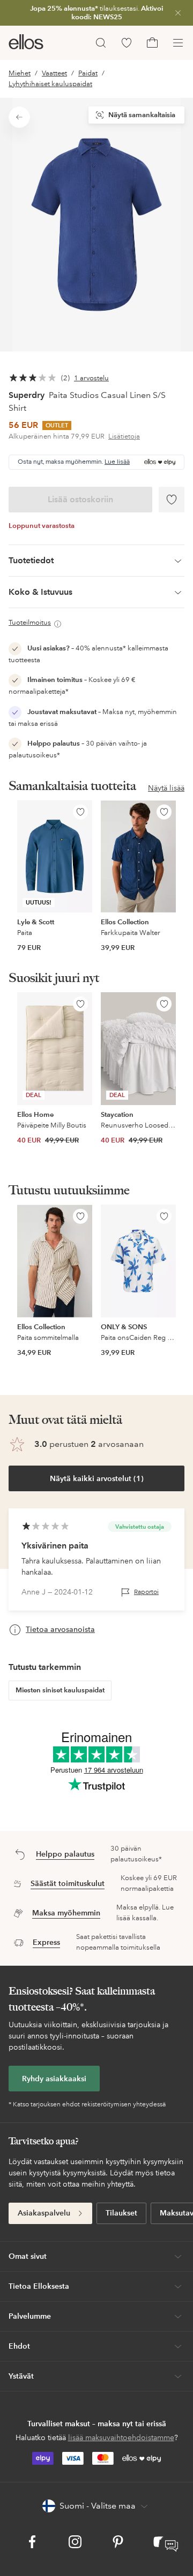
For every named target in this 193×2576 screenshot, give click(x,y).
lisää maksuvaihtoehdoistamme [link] (121, 2437)
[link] (96, 13)
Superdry (27, 395)
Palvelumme (30, 2316)
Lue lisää (117, 462)
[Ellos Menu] (178, 43)
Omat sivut (28, 2256)
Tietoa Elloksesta (39, 2286)
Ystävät (21, 2376)
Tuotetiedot (31, 560)
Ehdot (19, 2346)
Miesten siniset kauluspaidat (60, 1690)
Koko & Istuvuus (40, 592)
